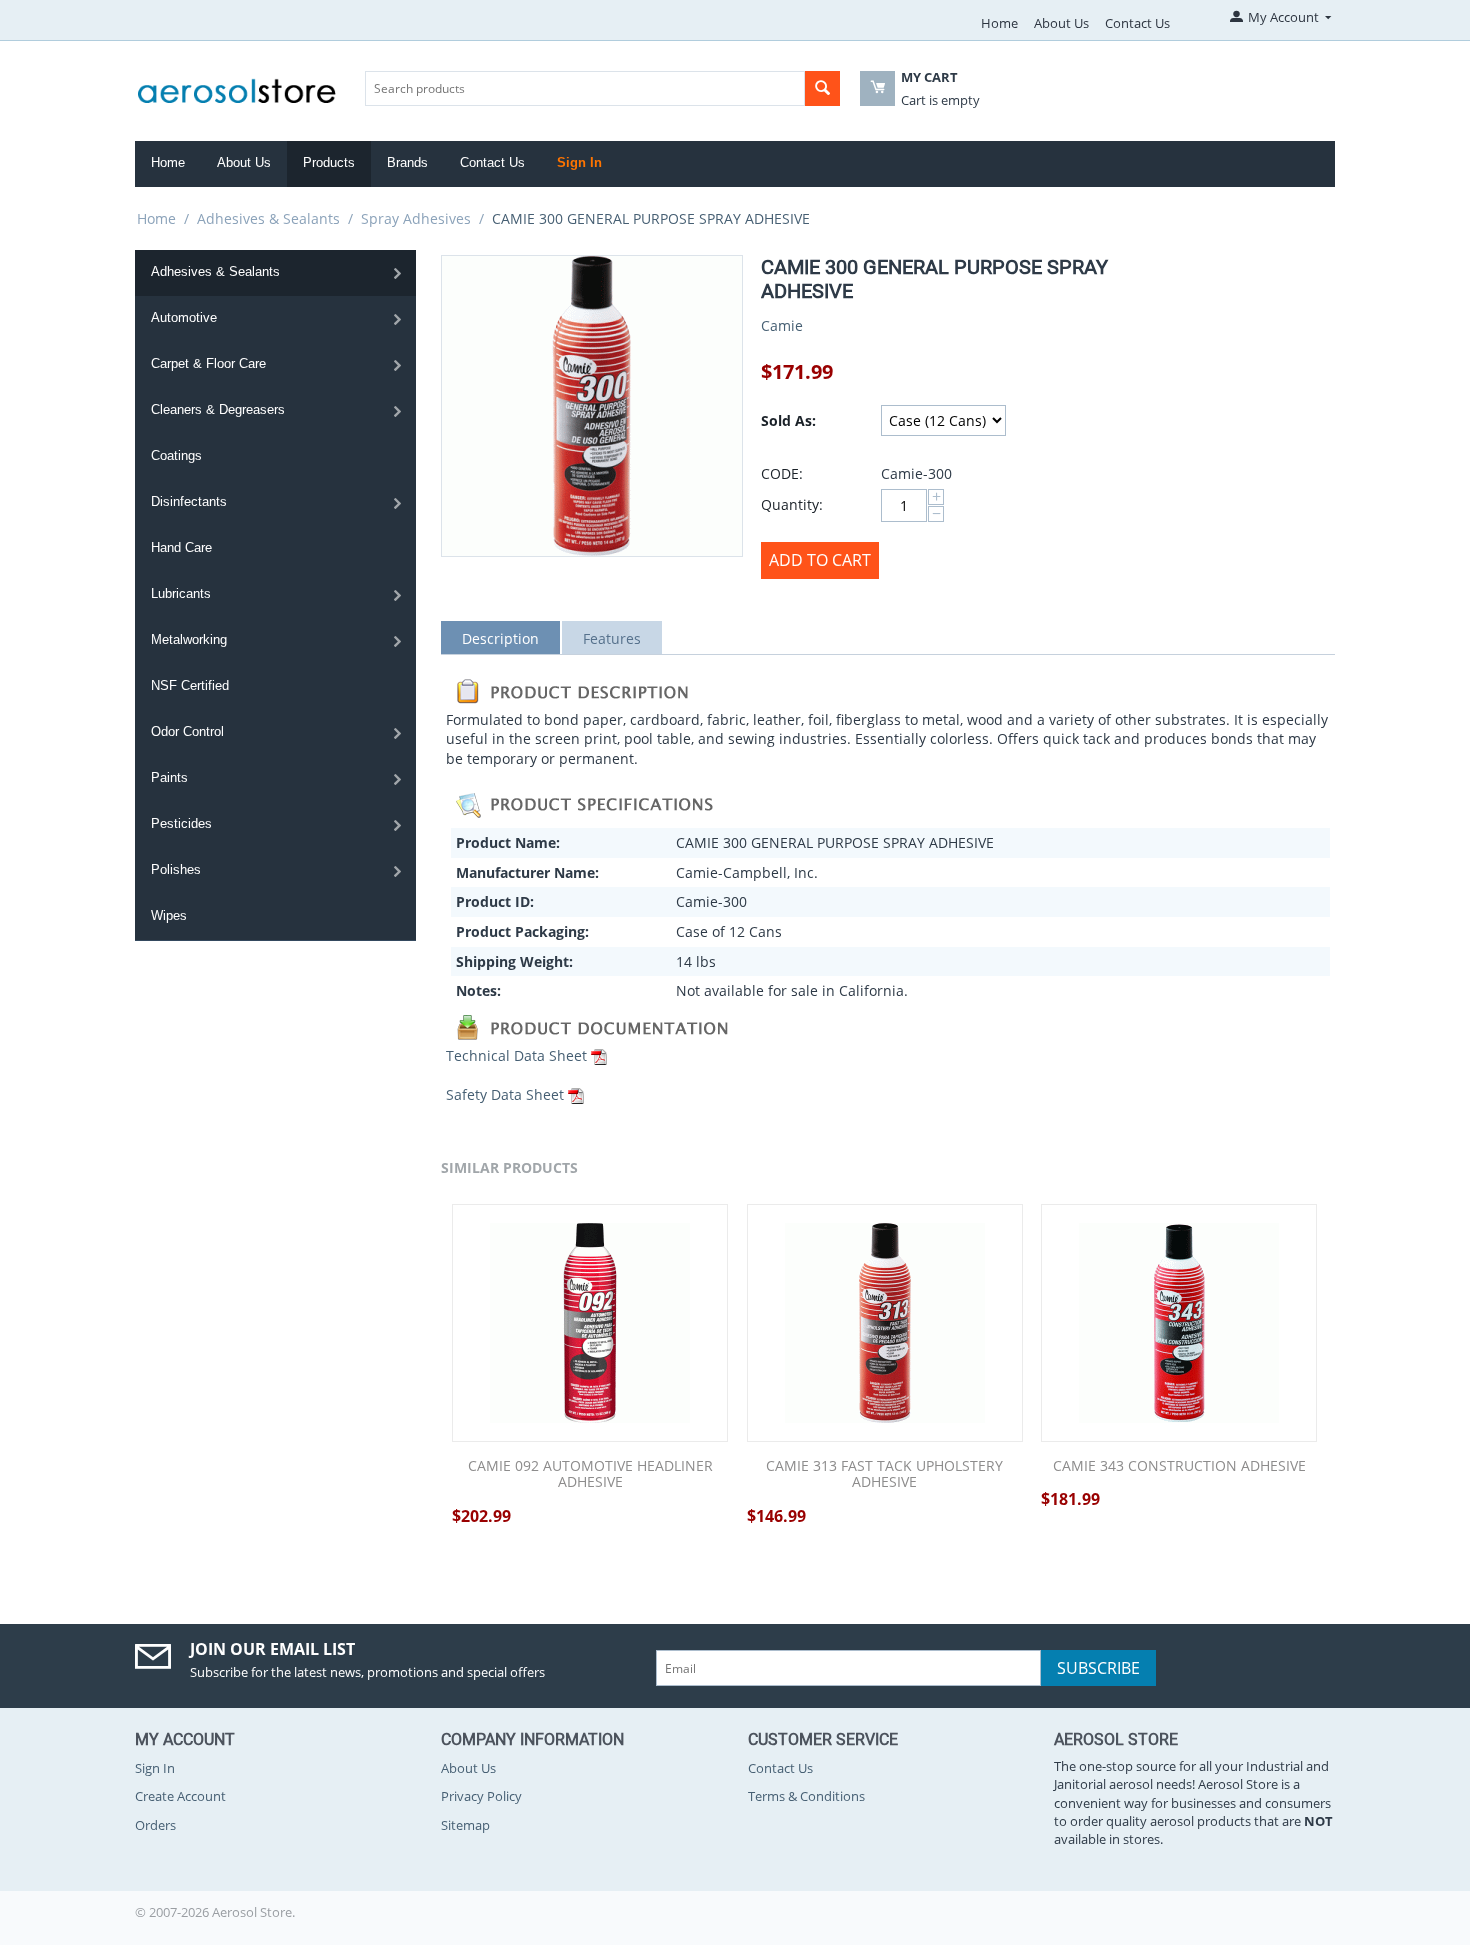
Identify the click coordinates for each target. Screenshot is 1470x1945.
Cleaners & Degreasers (218, 409)
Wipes (169, 915)
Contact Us (1137, 23)
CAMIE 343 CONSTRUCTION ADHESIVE (1179, 1466)
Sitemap (465, 1825)
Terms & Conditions (806, 1796)
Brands (407, 162)
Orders (155, 1825)
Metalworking (189, 639)
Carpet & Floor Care (208, 363)
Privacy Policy (481, 1796)
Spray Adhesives (416, 218)
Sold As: (788, 420)
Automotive (184, 317)
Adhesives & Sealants (268, 218)
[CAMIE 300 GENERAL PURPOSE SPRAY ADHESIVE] (592, 406)
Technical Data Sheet (516, 1055)
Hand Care (181, 547)
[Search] (822, 88)
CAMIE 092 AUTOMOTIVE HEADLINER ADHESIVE (590, 1475)
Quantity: (792, 504)
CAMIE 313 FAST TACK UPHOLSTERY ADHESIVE (884, 1475)
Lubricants (181, 593)
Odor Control (187, 731)
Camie (782, 325)
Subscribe (1098, 1668)
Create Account (180, 1796)
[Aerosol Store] (237, 85)
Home (999, 23)
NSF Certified (190, 685)
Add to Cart (820, 560)
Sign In (579, 162)
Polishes (176, 869)
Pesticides (181, 823)
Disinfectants (189, 501)
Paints (169, 777)
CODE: (782, 473)
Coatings (176, 455)
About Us (1061, 23)
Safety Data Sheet (505, 1094)
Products (329, 162)
